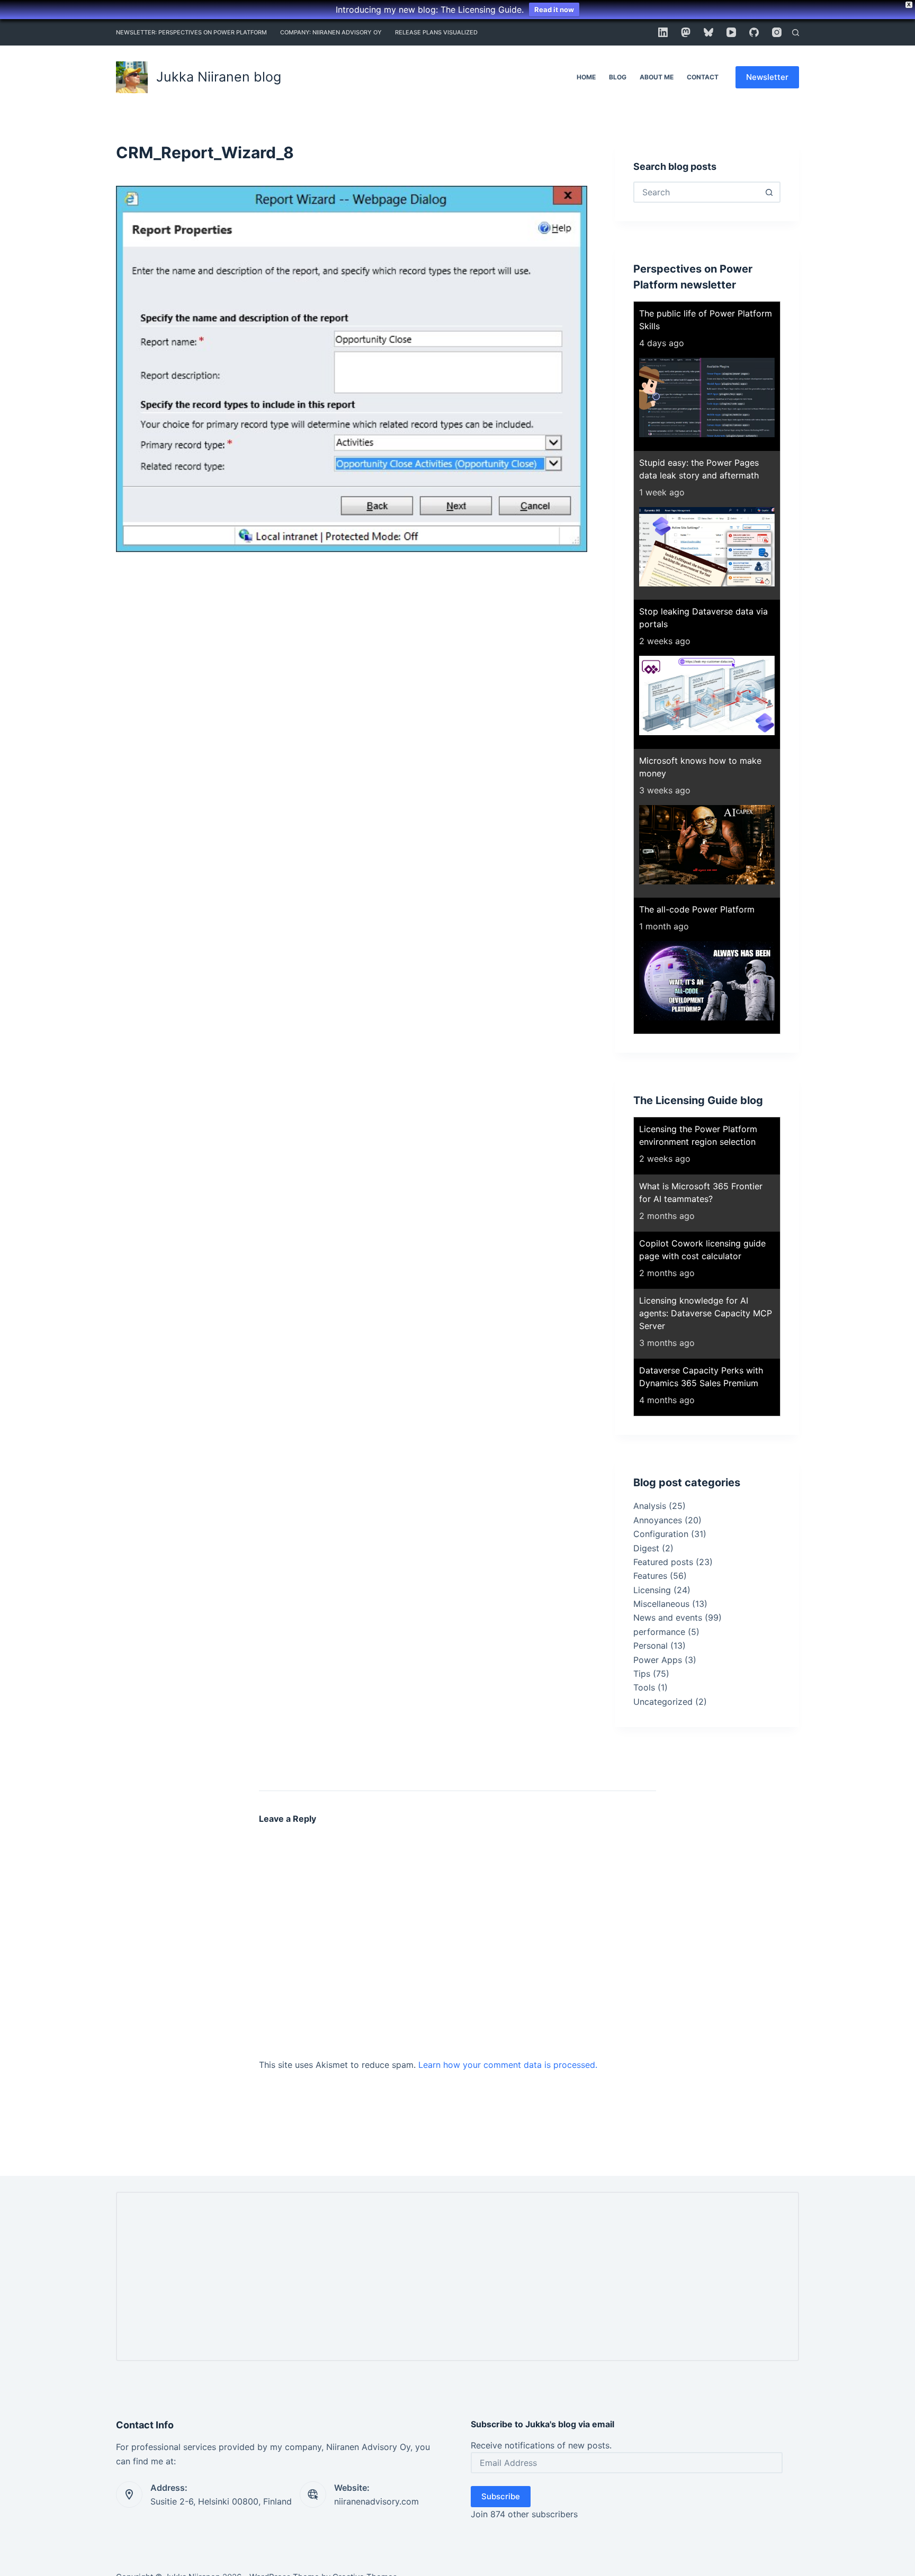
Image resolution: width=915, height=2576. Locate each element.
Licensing (652, 1590)
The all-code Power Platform (697, 909)
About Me (657, 77)
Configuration (661, 1534)
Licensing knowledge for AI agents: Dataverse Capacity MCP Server (706, 1313)
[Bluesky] (708, 32)
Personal (651, 1646)
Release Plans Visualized (436, 32)
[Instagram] (777, 32)
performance (659, 1632)
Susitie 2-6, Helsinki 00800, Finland (221, 2501)
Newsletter (767, 77)
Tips (642, 1674)
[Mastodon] (686, 32)
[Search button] (769, 192)
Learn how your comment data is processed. (508, 2065)
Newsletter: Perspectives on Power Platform (191, 32)
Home (586, 77)
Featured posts (663, 1562)
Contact (703, 77)
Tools (644, 1687)
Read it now (554, 10)
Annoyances (658, 1520)
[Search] (796, 33)
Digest (646, 1548)
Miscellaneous (661, 1604)
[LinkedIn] (663, 32)
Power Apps (658, 1660)
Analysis (650, 1506)
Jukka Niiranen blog (219, 77)
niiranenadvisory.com (376, 2501)
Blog (618, 77)
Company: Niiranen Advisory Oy (331, 32)
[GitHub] (754, 32)
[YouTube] (731, 32)
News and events (668, 1617)
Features (650, 1576)
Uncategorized (663, 1702)
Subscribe (501, 2496)
